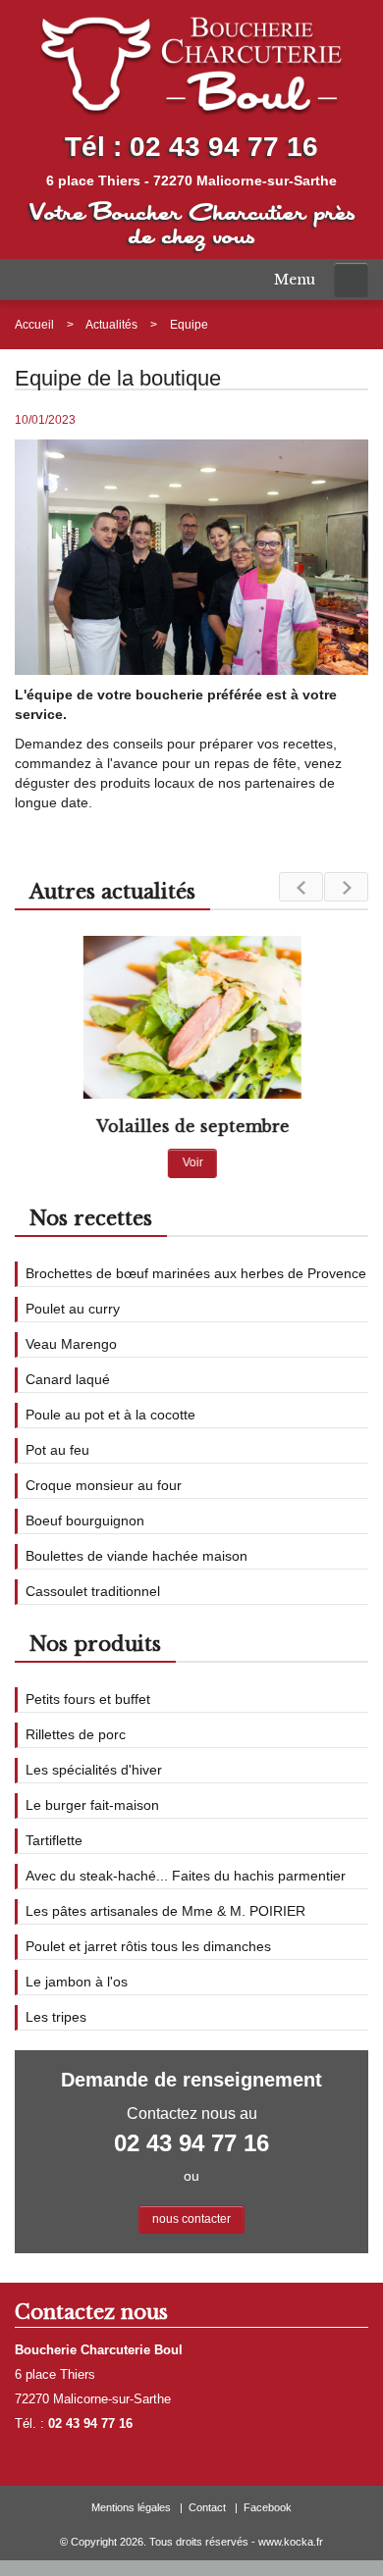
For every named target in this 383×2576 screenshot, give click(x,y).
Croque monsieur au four (104, 1485)
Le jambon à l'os (77, 1982)
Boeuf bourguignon (85, 1520)
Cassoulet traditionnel (93, 1591)
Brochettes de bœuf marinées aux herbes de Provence (196, 1273)
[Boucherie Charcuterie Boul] (191, 64)
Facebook (268, 2507)
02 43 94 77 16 (224, 147)
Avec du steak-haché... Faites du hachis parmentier (186, 1876)
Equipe (189, 325)
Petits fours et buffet (88, 1699)
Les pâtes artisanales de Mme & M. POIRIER (165, 1911)
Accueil (34, 325)
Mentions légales (131, 2507)
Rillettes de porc (76, 1734)
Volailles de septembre (192, 1126)
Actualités (111, 325)
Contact (207, 2507)
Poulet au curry (73, 1309)
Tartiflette (54, 1840)
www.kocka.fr (291, 2542)
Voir (192, 1162)
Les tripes (56, 2017)
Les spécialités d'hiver (94, 1770)
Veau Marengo (71, 1344)
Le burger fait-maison (92, 1805)
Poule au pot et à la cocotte (110, 1415)
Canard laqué (68, 1379)
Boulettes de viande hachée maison (137, 1556)
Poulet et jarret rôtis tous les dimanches (148, 1946)
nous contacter (191, 2219)
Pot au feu (57, 1450)
